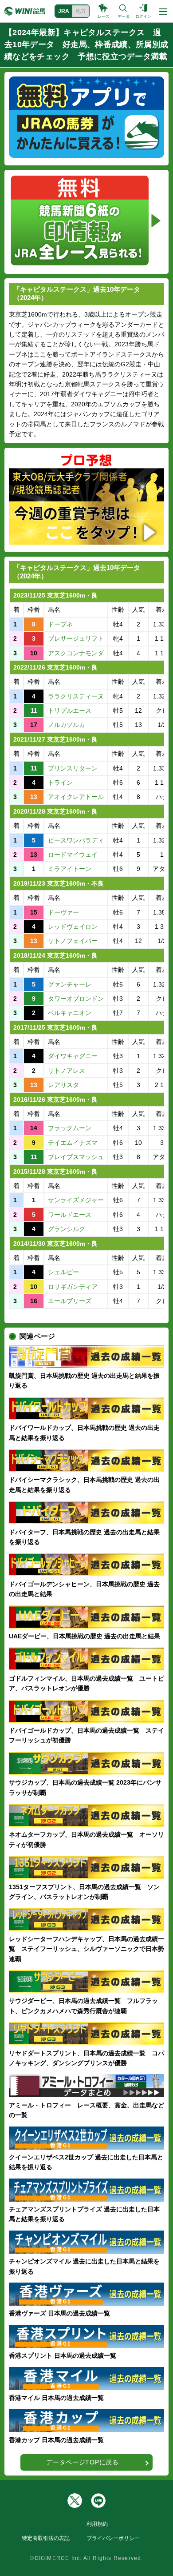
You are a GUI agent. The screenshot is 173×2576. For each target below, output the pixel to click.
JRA (64, 11)
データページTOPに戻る (82, 2462)
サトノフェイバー (73, 941)
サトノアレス (67, 1071)
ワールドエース (70, 1215)
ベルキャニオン (70, 1013)
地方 (81, 11)
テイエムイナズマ (73, 1143)
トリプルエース (70, 710)
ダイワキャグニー (73, 1056)
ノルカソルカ (67, 725)
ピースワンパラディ (76, 840)
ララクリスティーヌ (76, 696)
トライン (60, 782)
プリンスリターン (73, 768)
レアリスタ (63, 1085)
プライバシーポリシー (113, 2538)
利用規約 (97, 2524)
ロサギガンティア (73, 1287)
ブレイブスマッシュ (76, 1157)
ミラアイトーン (70, 869)
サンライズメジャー (76, 1200)
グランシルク (67, 1229)
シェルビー (63, 1272)
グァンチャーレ (70, 984)
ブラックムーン (70, 1128)
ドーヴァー (63, 912)
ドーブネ (60, 624)
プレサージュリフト (76, 638)
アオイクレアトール (76, 797)
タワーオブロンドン (76, 999)
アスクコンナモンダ (76, 653)
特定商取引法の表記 (46, 2538)
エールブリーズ (70, 1301)
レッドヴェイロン (73, 927)
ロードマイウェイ (73, 855)
